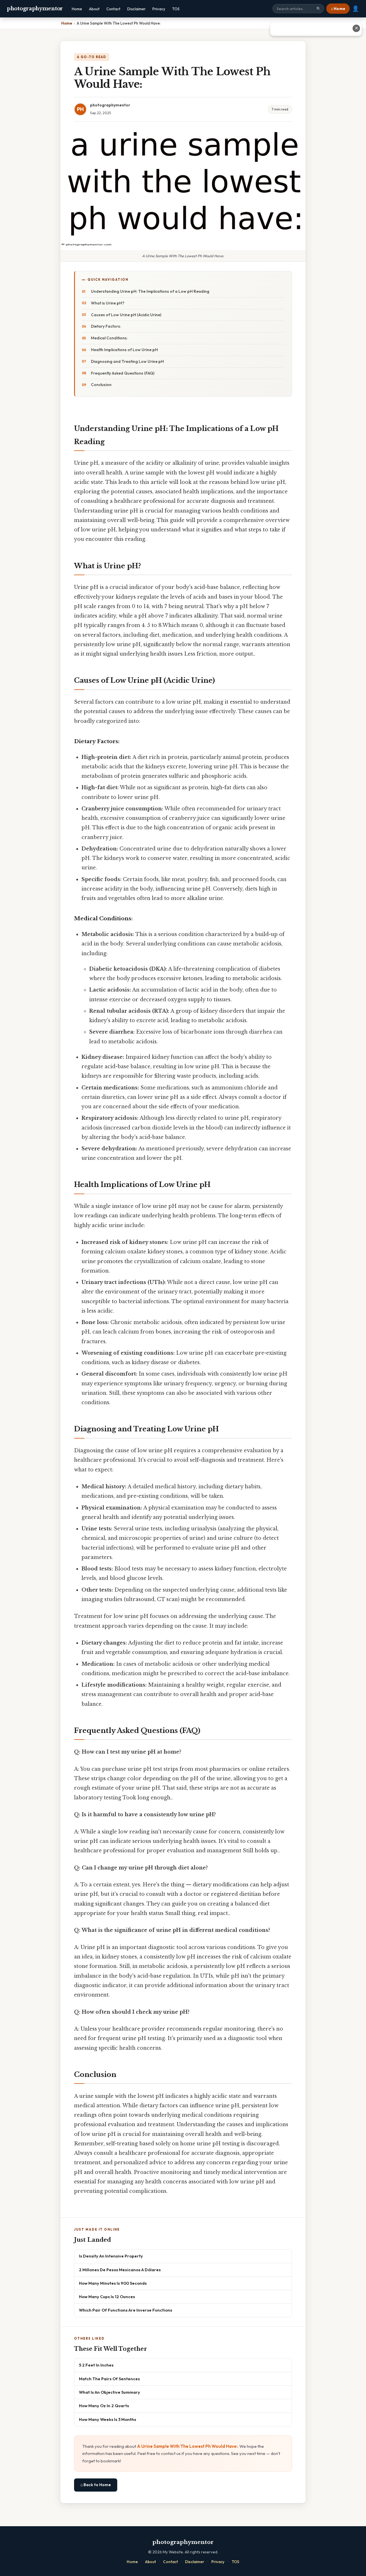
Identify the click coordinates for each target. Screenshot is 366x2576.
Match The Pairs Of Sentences (109, 2379)
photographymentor (35, 9)
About (94, 9)
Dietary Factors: (106, 326)
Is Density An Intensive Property (111, 2256)
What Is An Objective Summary (110, 2392)
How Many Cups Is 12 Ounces (107, 2297)
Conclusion (101, 385)
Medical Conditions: (109, 338)
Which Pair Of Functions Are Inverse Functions (126, 2310)
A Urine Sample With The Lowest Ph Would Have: (187, 2446)
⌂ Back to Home (96, 2485)
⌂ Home (338, 9)
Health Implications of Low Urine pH (124, 350)
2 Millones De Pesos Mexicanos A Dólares (120, 2270)
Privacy (159, 9)
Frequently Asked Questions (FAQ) (123, 373)
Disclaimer (136, 9)
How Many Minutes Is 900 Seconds (113, 2283)
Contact (113, 9)
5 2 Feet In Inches (96, 2365)
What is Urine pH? (108, 303)
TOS (176, 9)
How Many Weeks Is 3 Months (108, 2419)
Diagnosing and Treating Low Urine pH (127, 361)
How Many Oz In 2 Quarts (104, 2406)
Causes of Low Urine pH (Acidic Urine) (126, 315)
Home (77, 9)
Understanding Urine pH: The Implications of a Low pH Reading (150, 291)
